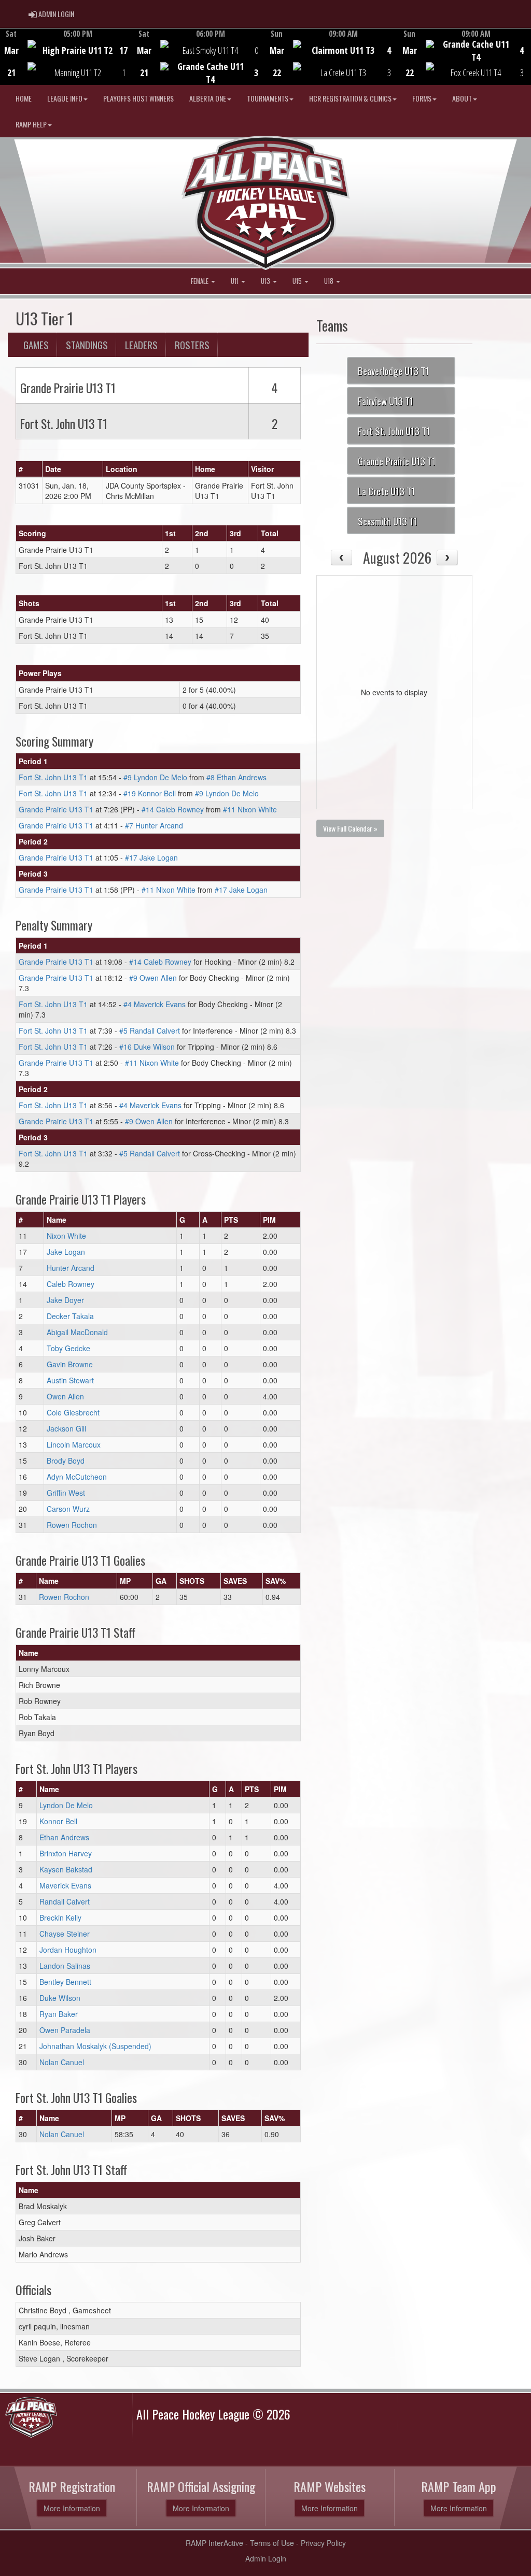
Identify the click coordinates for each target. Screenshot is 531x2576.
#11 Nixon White (250, 809)
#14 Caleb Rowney (173, 809)
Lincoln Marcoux (74, 1444)
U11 (235, 281)
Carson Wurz (68, 1509)
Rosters (192, 345)
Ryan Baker (59, 2014)
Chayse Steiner (65, 1934)
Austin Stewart (70, 1380)
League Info (65, 98)
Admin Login (266, 2558)
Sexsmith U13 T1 (388, 521)
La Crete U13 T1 (386, 491)
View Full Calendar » (350, 828)
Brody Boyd (66, 1461)
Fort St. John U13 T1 (53, 777)
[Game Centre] (67, 65)
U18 (330, 281)
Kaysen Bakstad (66, 1869)
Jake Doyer (65, 1300)
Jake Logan (66, 1252)
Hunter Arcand (71, 1268)
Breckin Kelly (60, 1917)
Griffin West (66, 1493)
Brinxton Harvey (66, 1853)
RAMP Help (31, 124)
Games (36, 345)
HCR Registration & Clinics (350, 98)
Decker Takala (70, 1316)
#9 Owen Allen (153, 978)
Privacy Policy (323, 2543)
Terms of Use (272, 2543)
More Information (72, 2508)
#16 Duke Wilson (147, 1047)
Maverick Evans (65, 1885)
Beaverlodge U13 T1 (393, 370)
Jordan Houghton (68, 1950)
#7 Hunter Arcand (154, 825)
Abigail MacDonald (77, 1332)
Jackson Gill (66, 1428)
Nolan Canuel (62, 2062)
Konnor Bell (58, 1821)
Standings (87, 345)
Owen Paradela (65, 2030)
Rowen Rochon (72, 1525)
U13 (266, 281)
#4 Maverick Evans (155, 1004)
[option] (66, 56)
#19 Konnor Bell (150, 793)
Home (24, 98)
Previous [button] (6, 58)
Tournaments (268, 98)
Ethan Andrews (64, 1837)
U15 (298, 281)
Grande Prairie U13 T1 (56, 809)
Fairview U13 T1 (386, 400)
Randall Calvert (65, 1901)
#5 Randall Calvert (150, 1031)
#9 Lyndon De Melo (155, 777)
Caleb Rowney (71, 1284)
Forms (422, 98)
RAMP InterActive (214, 2543)
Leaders (141, 345)
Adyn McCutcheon (77, 1477)
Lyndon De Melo (66, 1805)
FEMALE (200, 281)
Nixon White (66, 1236)
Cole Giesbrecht (73, 1412)
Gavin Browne (70, 1364)
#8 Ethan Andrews (236, 777)
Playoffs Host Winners (138, 98)
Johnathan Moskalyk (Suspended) (95, 2046)
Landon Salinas (65, 1966)
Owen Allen (65, 1396)
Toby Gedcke (68, 1348)
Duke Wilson (60, 1998)
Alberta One (208, 98)
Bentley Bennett (65, 1982)
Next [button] (525, 55)
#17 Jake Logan (151, 857)
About (462, 98)
